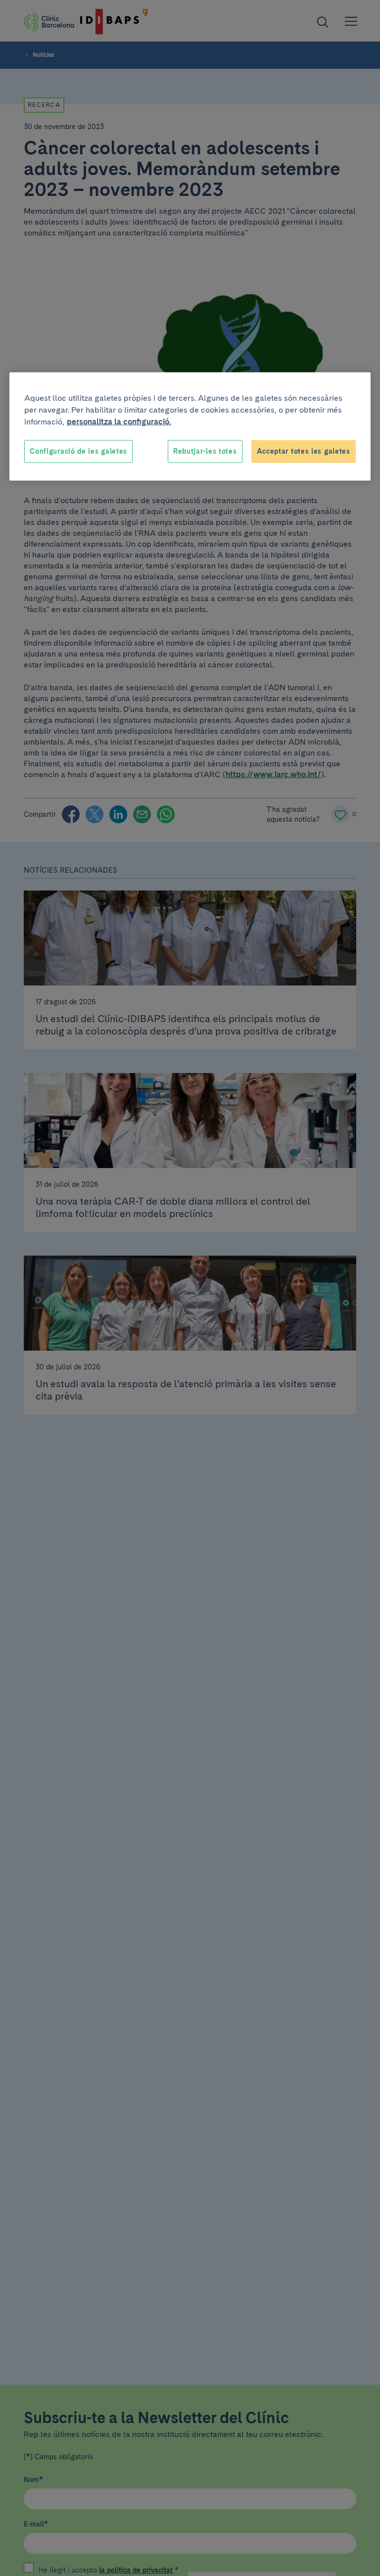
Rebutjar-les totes (205, 451)
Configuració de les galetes (78, 451)
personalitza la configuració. (119, 422)
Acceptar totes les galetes (304, 451)
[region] (190, 427)
